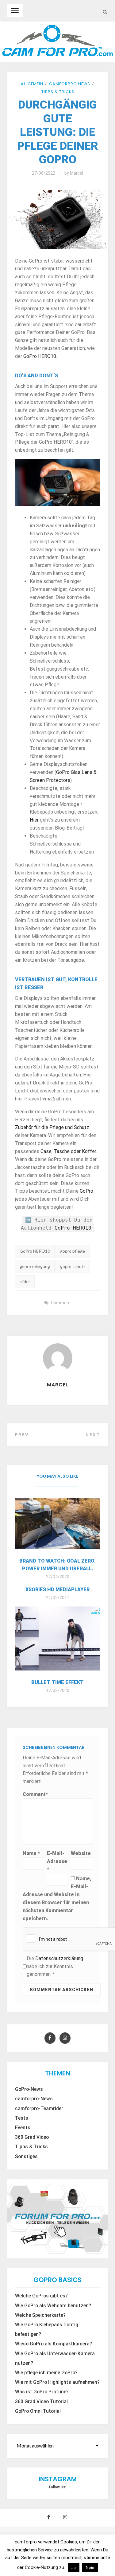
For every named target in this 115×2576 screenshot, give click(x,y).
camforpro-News (34, 2099)
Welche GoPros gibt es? (41, 2296)
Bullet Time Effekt (57, 1682)
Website (81, 1853)
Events (23, 2128)
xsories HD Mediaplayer (57, 1589)
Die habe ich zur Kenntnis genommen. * (55, 1966)
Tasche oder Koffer (75, 1151)
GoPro (86, 1191)
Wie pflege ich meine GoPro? (46, 2373)
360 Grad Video (32, 2137)
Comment (61, 1303)
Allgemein (32, 84)
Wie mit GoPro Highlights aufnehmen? (57, 2382)
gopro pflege (73, 1251)
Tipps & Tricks (58, 92)
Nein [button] (90, 2568)
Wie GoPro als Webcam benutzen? (53, 2306)
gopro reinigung (35, 1266)
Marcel (77, 173)
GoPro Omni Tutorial (38, 2411)
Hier (34, 820)
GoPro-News (29, 2089)
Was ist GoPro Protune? (42, 2392)
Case (46, 1151)
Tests (22, 2118)
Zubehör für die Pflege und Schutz (52, 1127)
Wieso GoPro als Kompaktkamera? (54, 2344)
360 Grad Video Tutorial (41, 2402)
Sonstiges (26, 2157)
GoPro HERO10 (40, 356)
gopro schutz (73, 1266)
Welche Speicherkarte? (40, 2315)
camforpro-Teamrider (39, 2109)
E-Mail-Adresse (57, 1861)
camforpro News (70, 84)
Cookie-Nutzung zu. (46, 2567)
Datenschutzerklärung (59, 1958)
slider (25, 1281)
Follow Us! (58, 2487)
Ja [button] (74, 2568)
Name (31, 1853)
